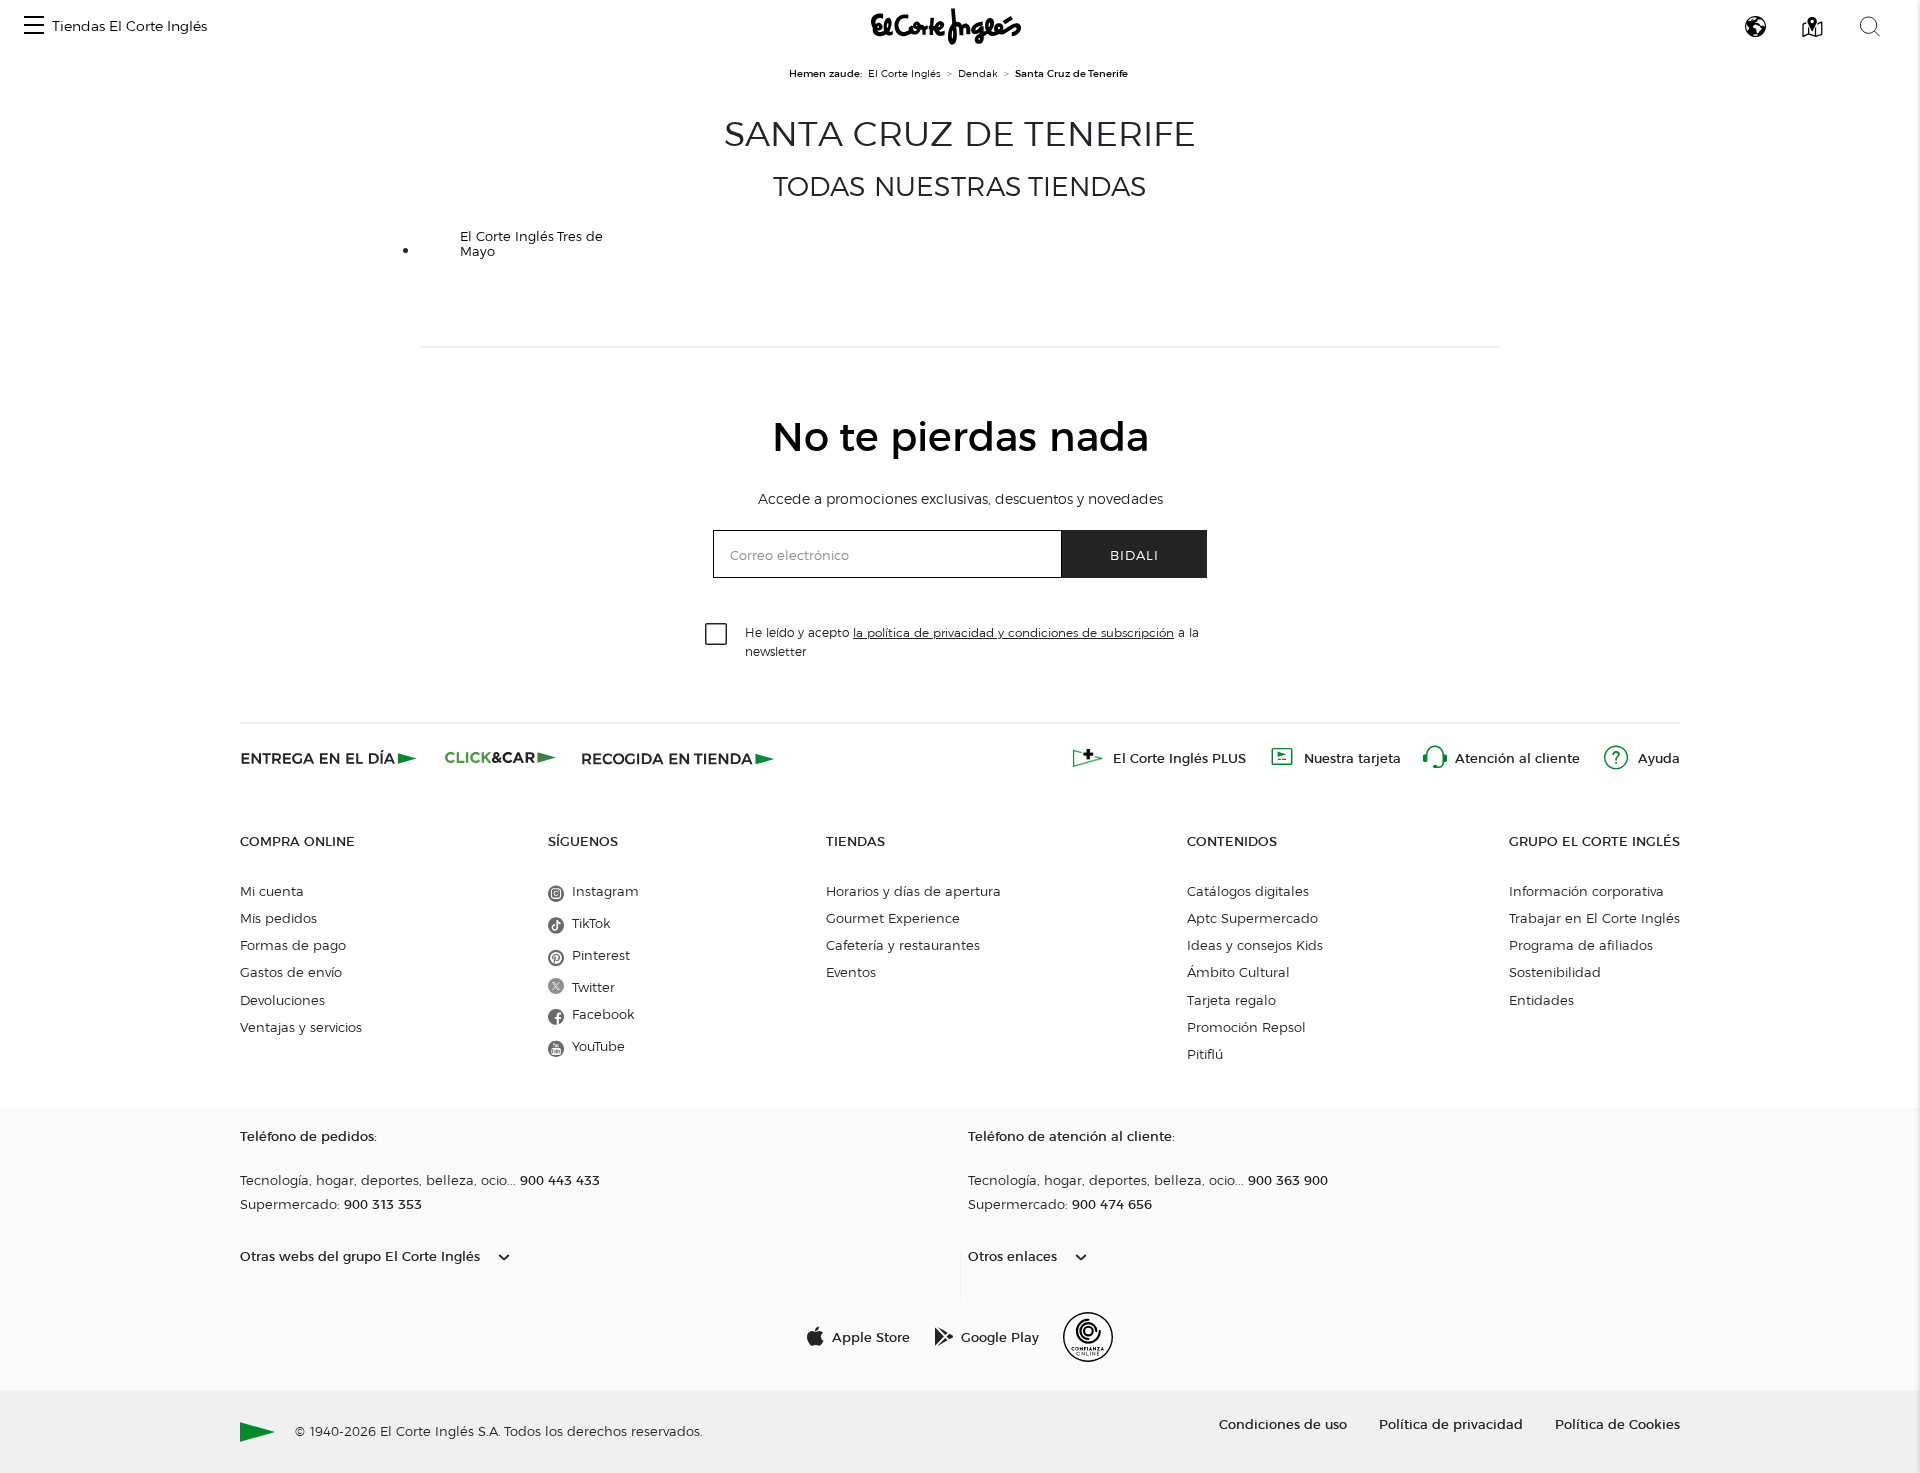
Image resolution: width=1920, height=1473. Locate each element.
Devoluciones (282, 1000)
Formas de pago (293, 945)
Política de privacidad (1451, 1423)
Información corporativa (1586, 891)
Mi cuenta (272, 891)
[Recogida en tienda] (678, 758)
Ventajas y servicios (301, 1027)
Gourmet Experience (893, 918)
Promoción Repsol (1246, 1027)
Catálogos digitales (1248, 891)
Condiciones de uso (1283, 1423)
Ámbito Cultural (1238, 972)
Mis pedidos (278, 918)
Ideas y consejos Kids (1255, 945)
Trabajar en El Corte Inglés (1594, 918)
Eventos (851, 972)
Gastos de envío (291, 972)
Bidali (1134, 554)
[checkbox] (717, 635)
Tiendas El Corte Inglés (129, 26)
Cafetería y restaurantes (903, 945)
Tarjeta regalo (1231, 1000)
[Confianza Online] (1088, 1337)
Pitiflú (1205, 1054)
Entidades (1541, 1000)
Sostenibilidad (1555, 972)
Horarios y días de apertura (913, 891)
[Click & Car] (500, 758)
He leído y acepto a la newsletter (972, 641)
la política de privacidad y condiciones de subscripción (1013, 632)
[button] (34, 26)
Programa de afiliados (1581, 945)
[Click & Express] (330, 758)
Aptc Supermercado (1252, 918)
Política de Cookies (1617, 1423)
